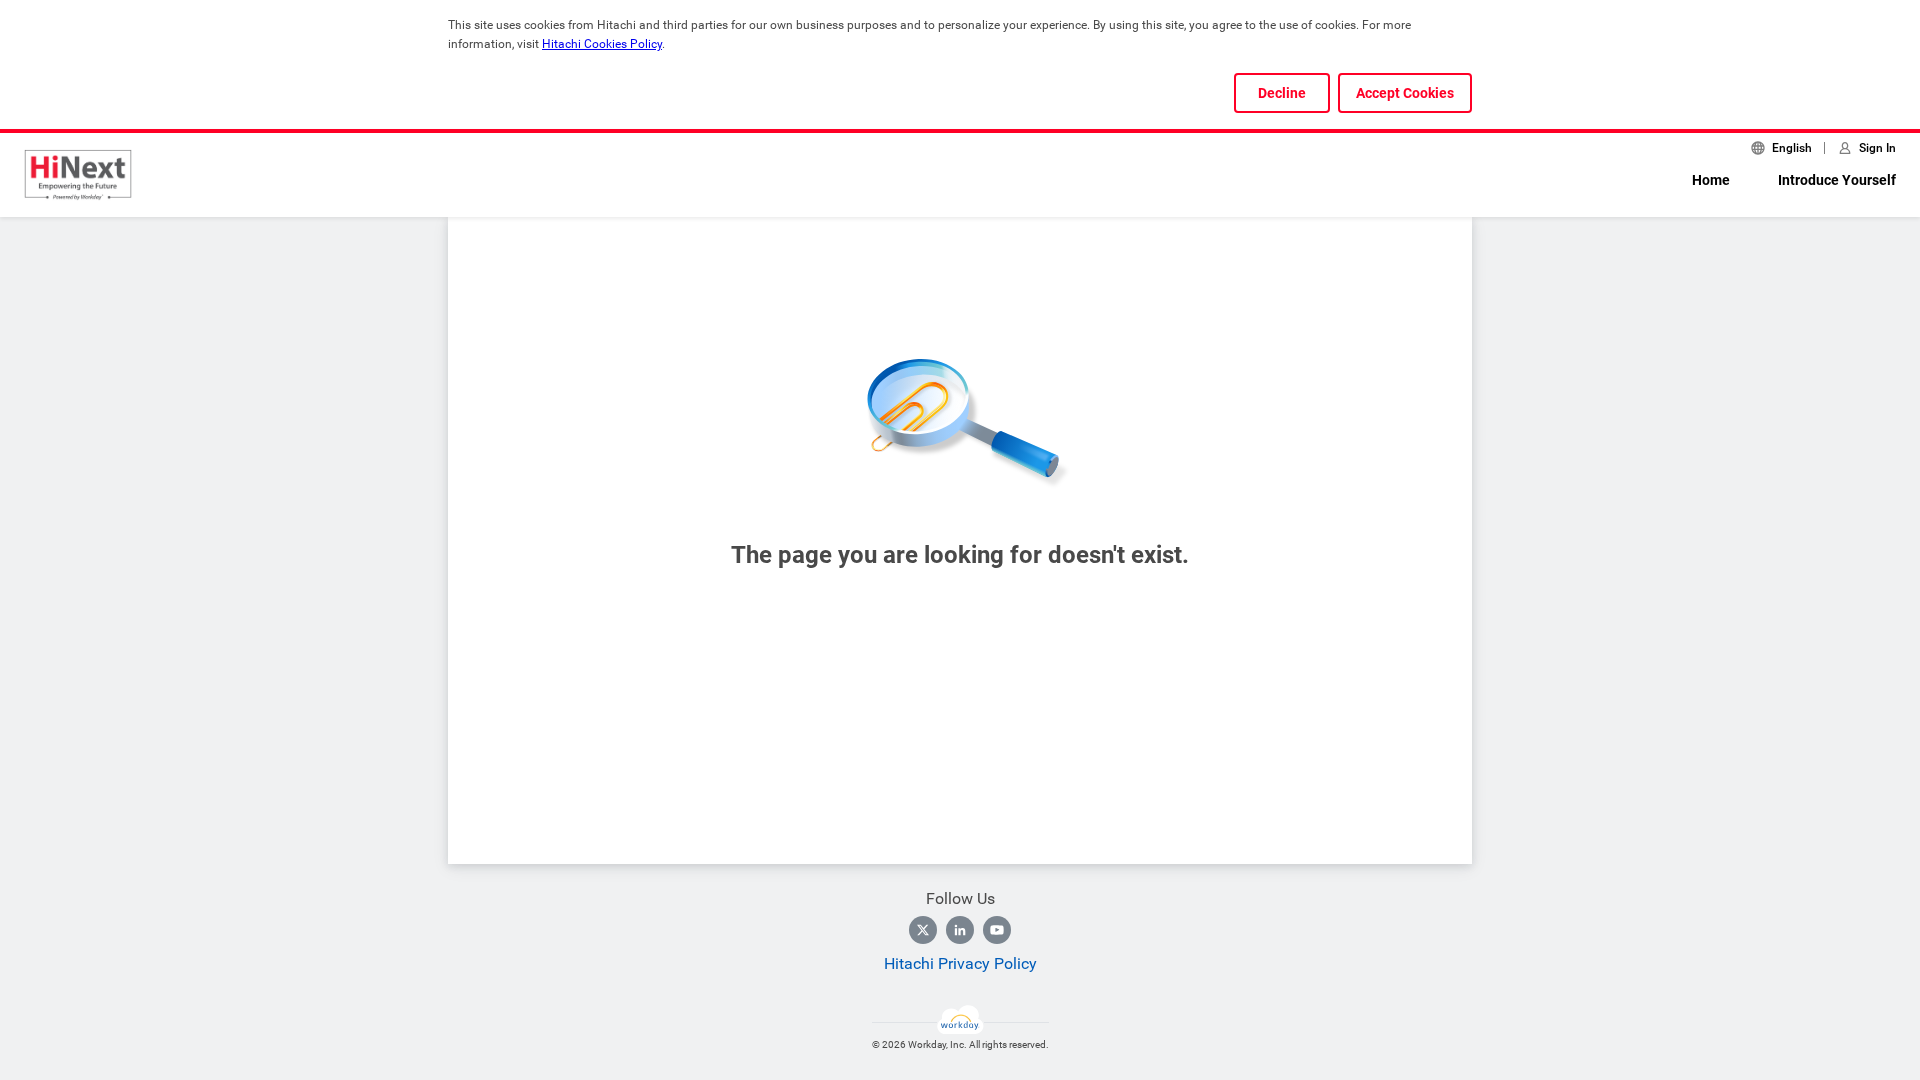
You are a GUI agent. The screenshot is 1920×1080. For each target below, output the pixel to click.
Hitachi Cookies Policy (602, 44)
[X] (923, 930)
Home (1711, 180)
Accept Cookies (1405, 93)
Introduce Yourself (1837, 180)
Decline (1282, 93)
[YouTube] (997, 930)
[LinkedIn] (960, 930)
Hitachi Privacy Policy (960, 963)
